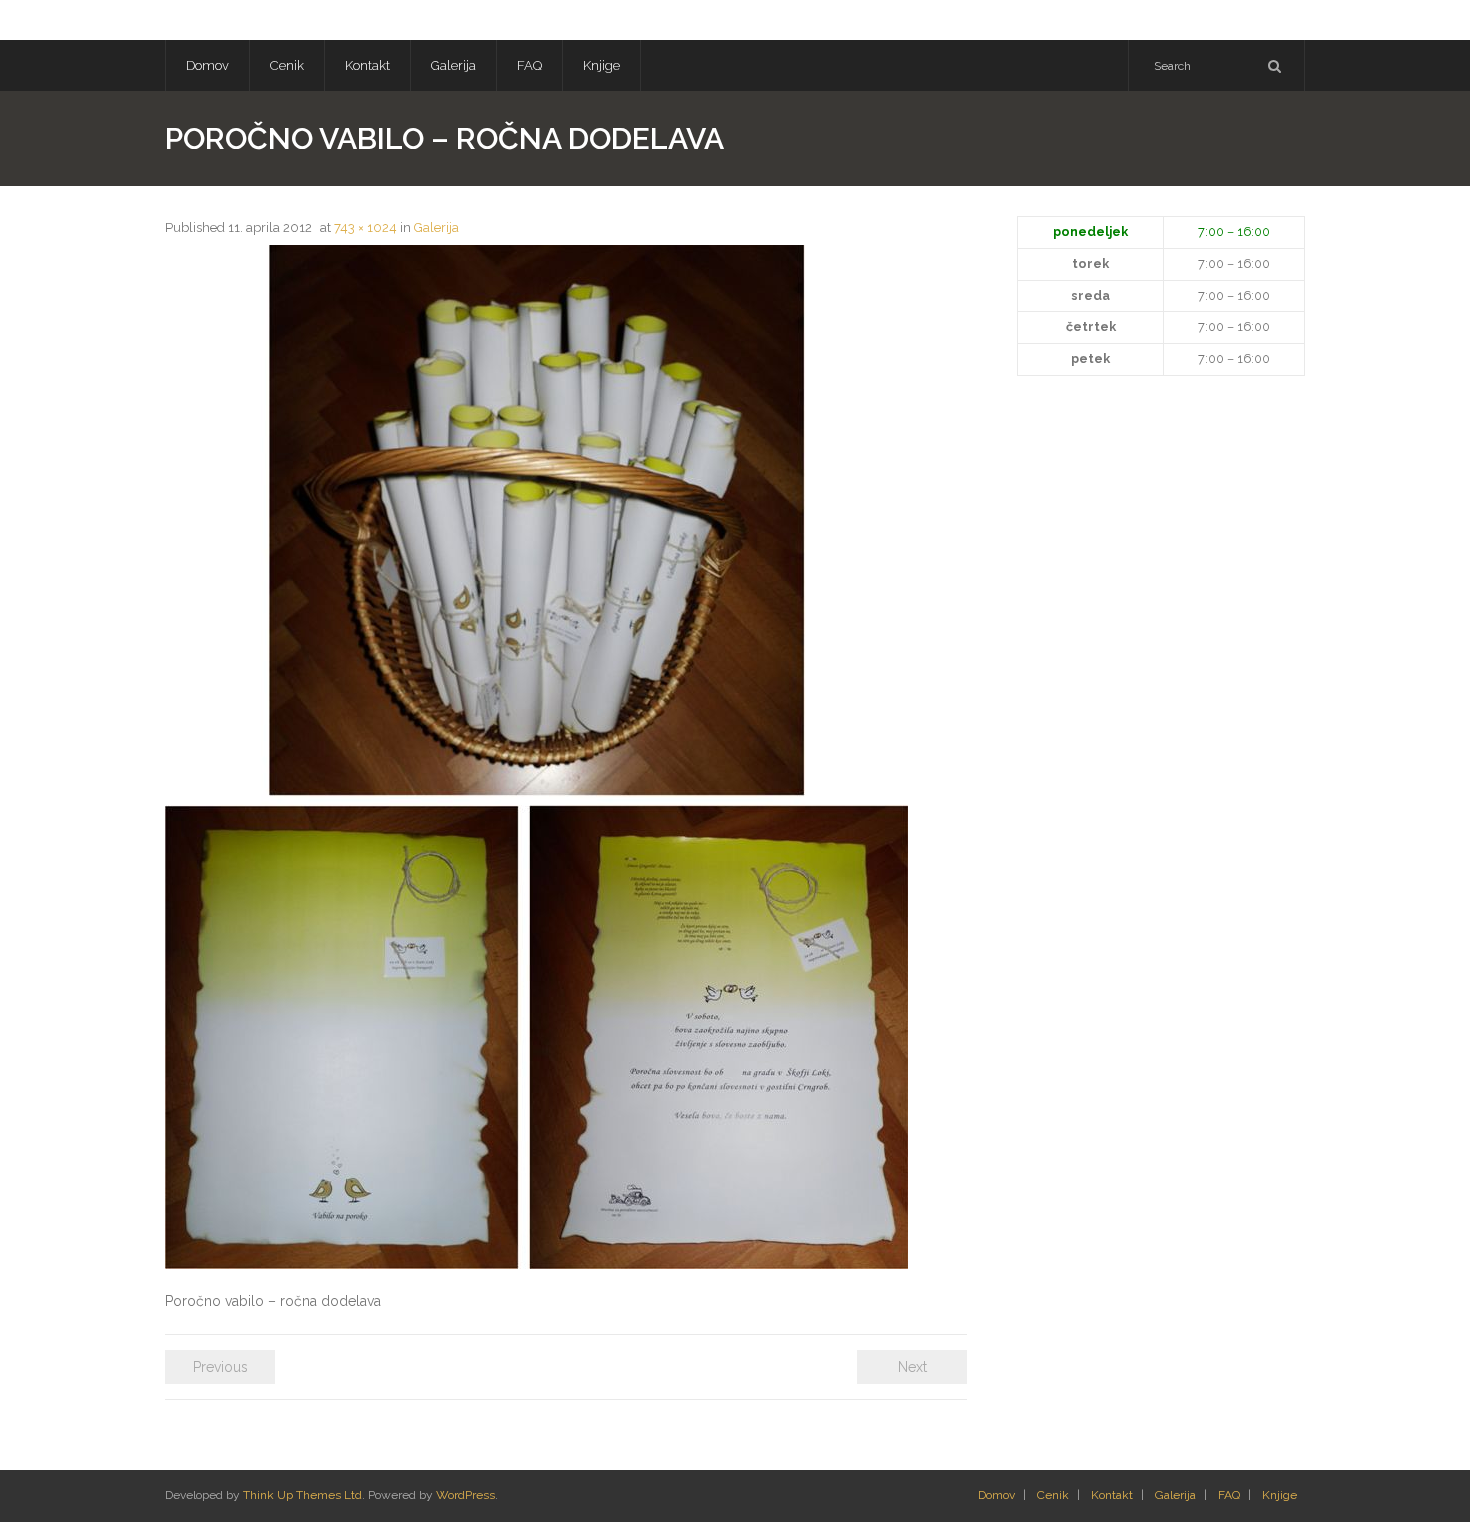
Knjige (1279, 1495)
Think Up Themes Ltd (302, 1495)
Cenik (1053, 1495)
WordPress (465, 1495)
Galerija (436, 227)
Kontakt (1112, 1495)
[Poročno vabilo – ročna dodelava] (536, 757)
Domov (996, 1495)
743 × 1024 (365, 227)
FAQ (1229, 1495)
